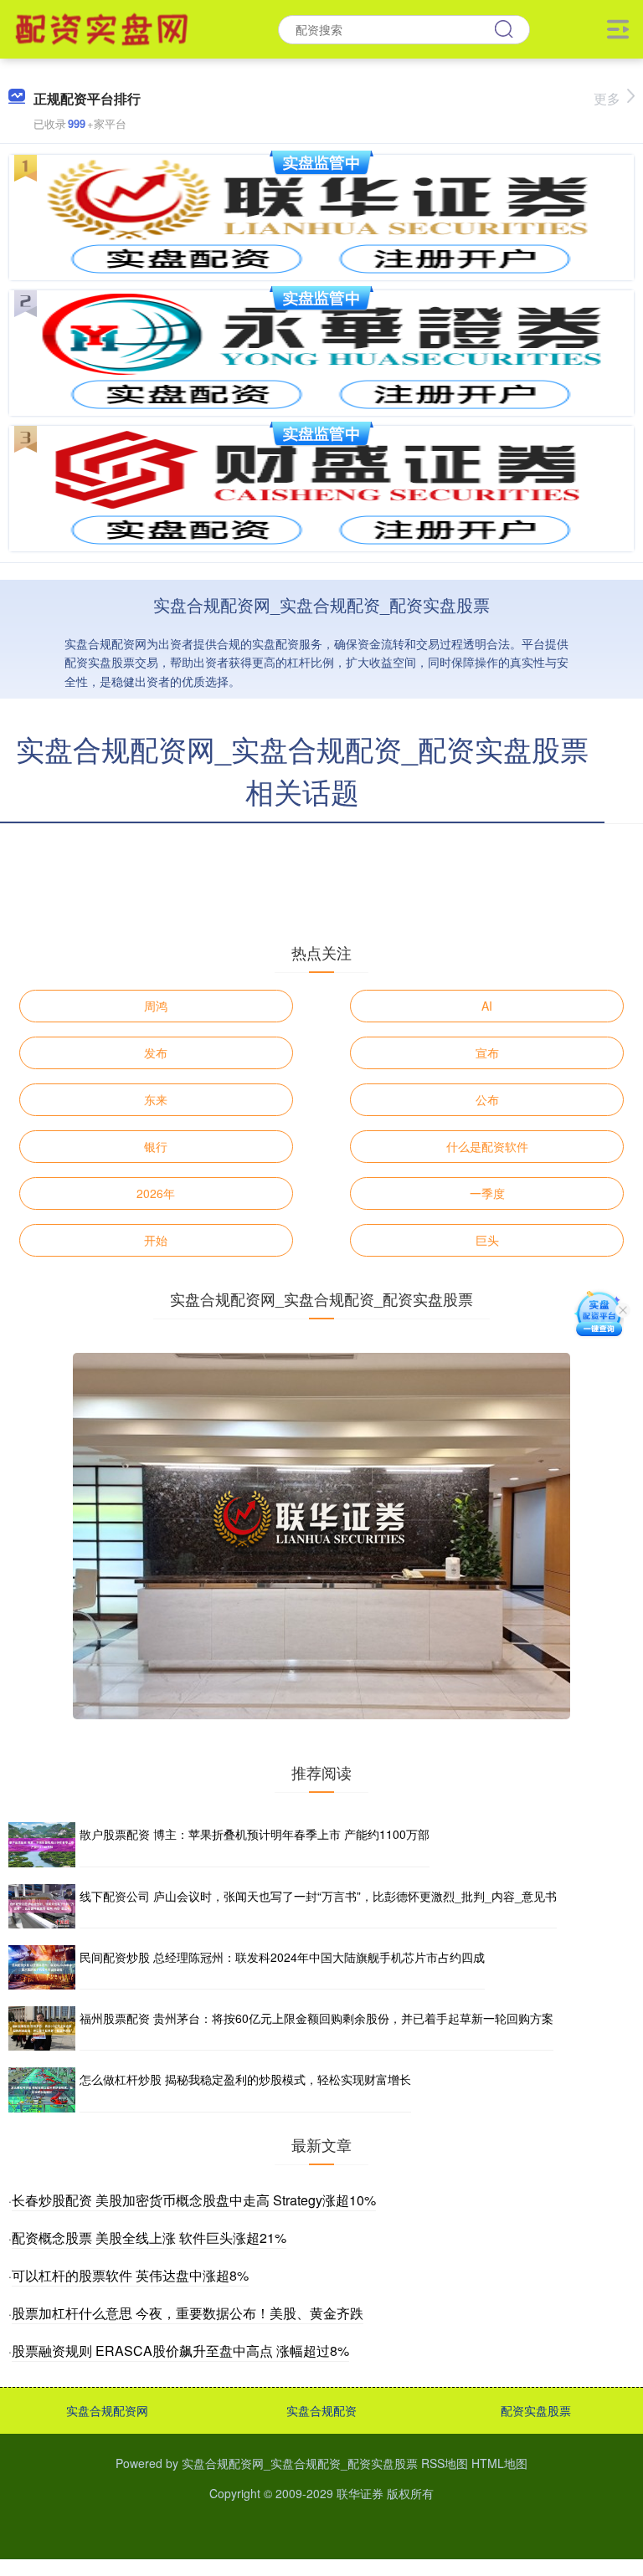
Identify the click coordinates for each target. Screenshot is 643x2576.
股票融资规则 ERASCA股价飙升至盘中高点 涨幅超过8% (180, 2351)
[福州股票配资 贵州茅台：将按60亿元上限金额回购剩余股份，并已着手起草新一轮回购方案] (42, 2028)
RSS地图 (445, 2463)
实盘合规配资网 (107, 2410)
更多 (607, 98)
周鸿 (156, 1006)
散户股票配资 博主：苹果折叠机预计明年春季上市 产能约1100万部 (255, 1834)
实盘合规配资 (321, 2410)
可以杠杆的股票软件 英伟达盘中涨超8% (130, 2275)
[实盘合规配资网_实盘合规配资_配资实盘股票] (104, 28)
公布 (487, 1099)
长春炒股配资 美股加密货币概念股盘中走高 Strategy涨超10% (194, 2200)
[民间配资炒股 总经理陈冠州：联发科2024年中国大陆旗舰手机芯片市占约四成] (42, 1967)
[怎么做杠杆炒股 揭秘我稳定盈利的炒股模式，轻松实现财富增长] (42, 2089)
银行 (156, 1146)
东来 (156, 1099)
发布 (156, 1052)
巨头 (487, 1240)
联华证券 (360, 2493)
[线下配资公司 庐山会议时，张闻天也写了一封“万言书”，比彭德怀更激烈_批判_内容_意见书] (42, 1906)
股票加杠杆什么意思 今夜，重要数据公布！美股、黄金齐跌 (188, 2313)
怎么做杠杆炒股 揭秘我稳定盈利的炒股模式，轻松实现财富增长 (245, 2079)
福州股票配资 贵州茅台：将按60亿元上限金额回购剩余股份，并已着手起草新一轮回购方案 (316, 2018)
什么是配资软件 (487, 1146)
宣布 (487, 1052)
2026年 (156, 1193)
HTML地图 (499, 2463)
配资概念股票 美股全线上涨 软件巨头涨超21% (149, 2238)
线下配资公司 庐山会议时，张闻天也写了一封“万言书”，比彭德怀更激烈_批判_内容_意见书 (318, 1896)
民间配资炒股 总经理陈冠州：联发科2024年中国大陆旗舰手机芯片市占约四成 (282, 1957)
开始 (156, 1240)
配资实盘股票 (536, 2410)
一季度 (487, 1193)
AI (487, 1006)
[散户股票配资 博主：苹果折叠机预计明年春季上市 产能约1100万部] (42, 1844)
